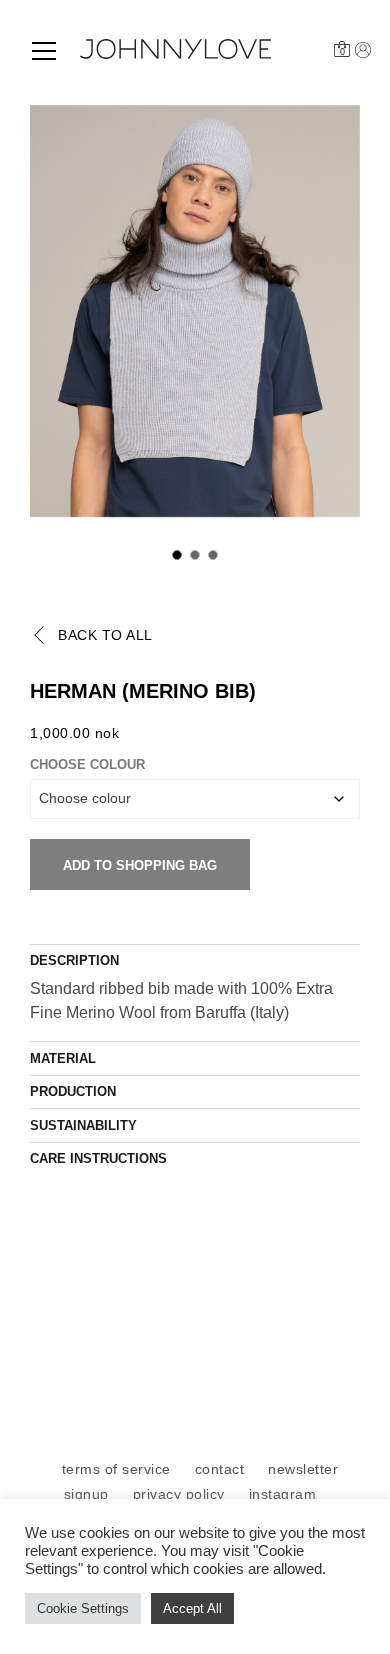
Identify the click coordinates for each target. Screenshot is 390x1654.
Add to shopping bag (140, 865)
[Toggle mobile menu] (44, 51)
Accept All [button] (192, 1608)
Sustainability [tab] (83, 1125)
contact (220, 1469)
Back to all (105, 635)
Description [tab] (74, 960)
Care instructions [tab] (98, 1158)
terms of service (116, 1469)
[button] (177, 555)
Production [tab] (73, 1091)
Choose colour (87, 764)
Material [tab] (63, 1058)
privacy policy (179, 1494)
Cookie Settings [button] (83, 1608)
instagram (283, 1494)
